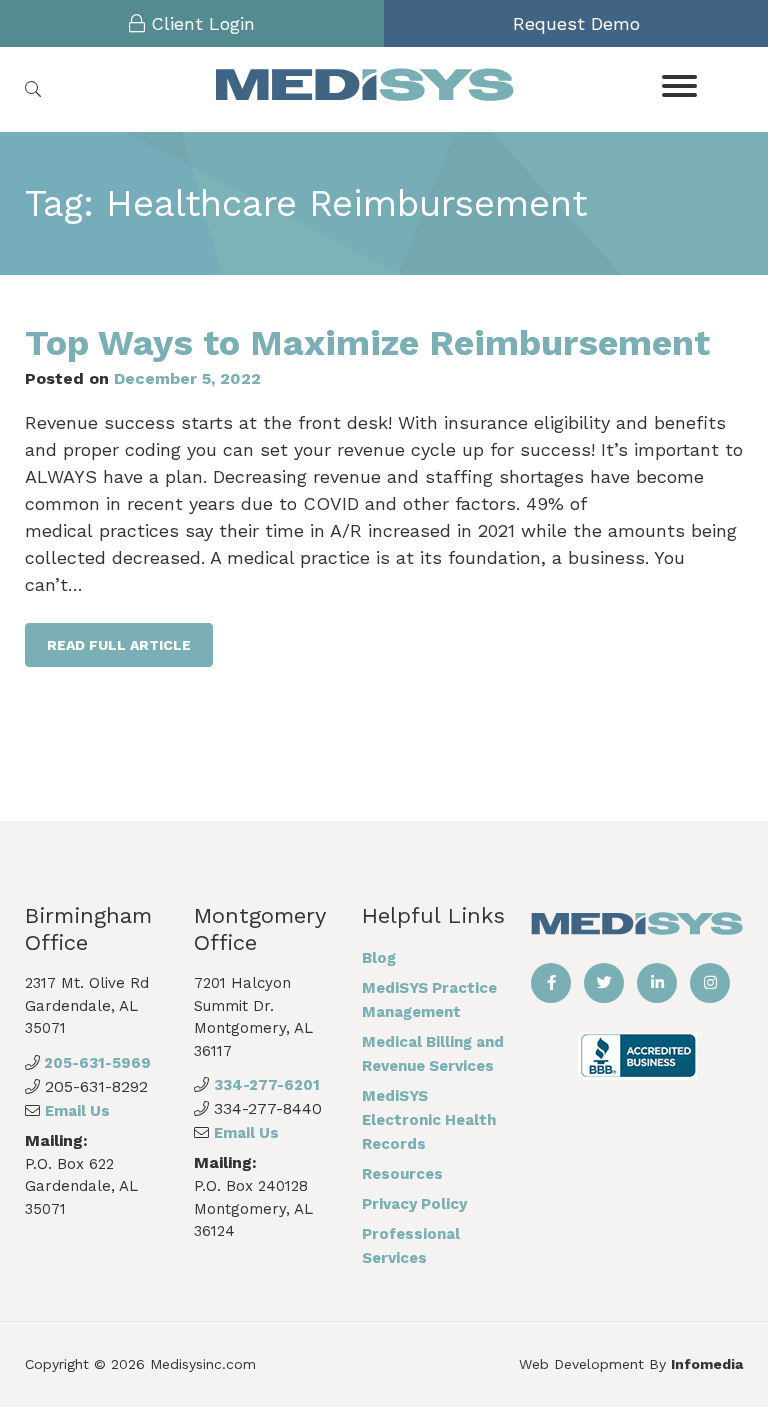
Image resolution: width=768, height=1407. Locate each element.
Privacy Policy (414, 1204)
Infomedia (707, 1364)
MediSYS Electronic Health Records (429, 1120)
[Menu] (679, 84)
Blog (379, 958)
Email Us (77, 1111)
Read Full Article (119, 645)
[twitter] (604, 983)
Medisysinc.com (203, 1364)
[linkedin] (657, 983)
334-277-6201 (267, 1085)
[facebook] (551, 983)
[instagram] (710, 983)
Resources (402, 1174)
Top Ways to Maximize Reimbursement (367, 343)
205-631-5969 (95, 1063)
